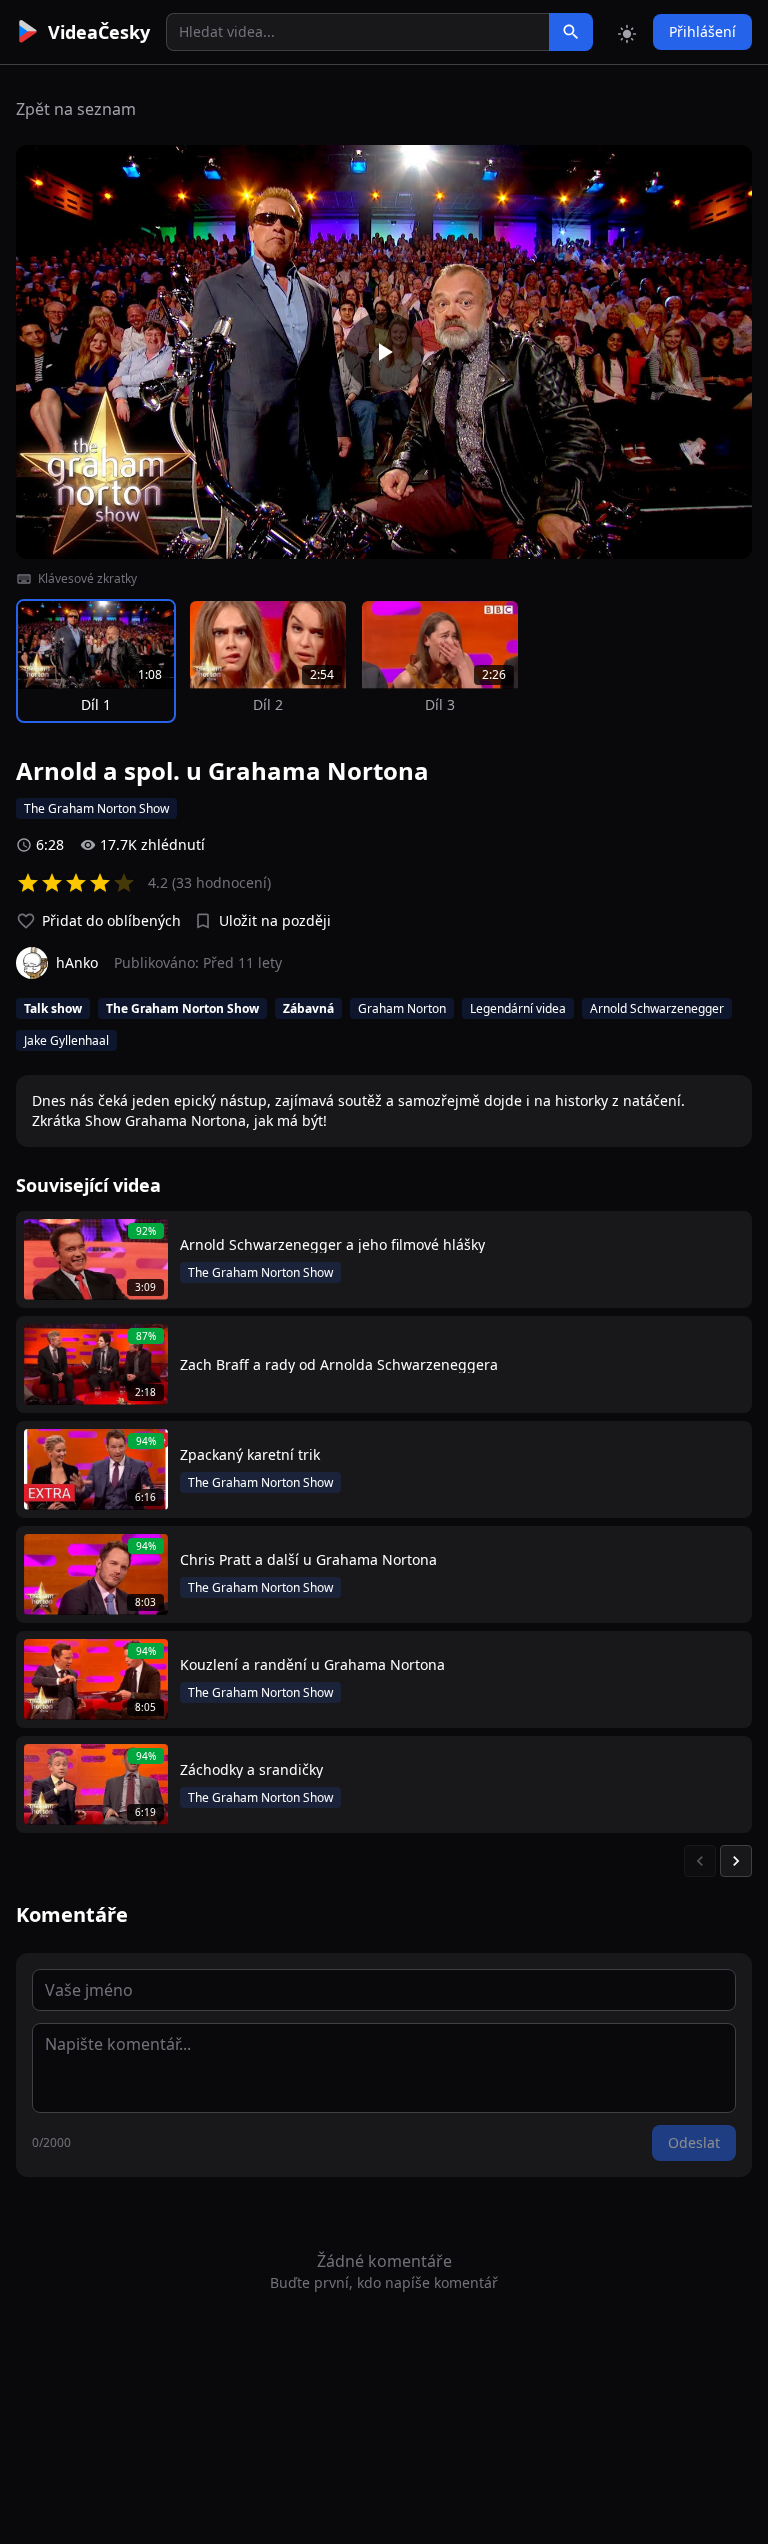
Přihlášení (702, 31)
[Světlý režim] (627, 32)
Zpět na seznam (76, 109)
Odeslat (694, 2142)
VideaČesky (99, 32)
